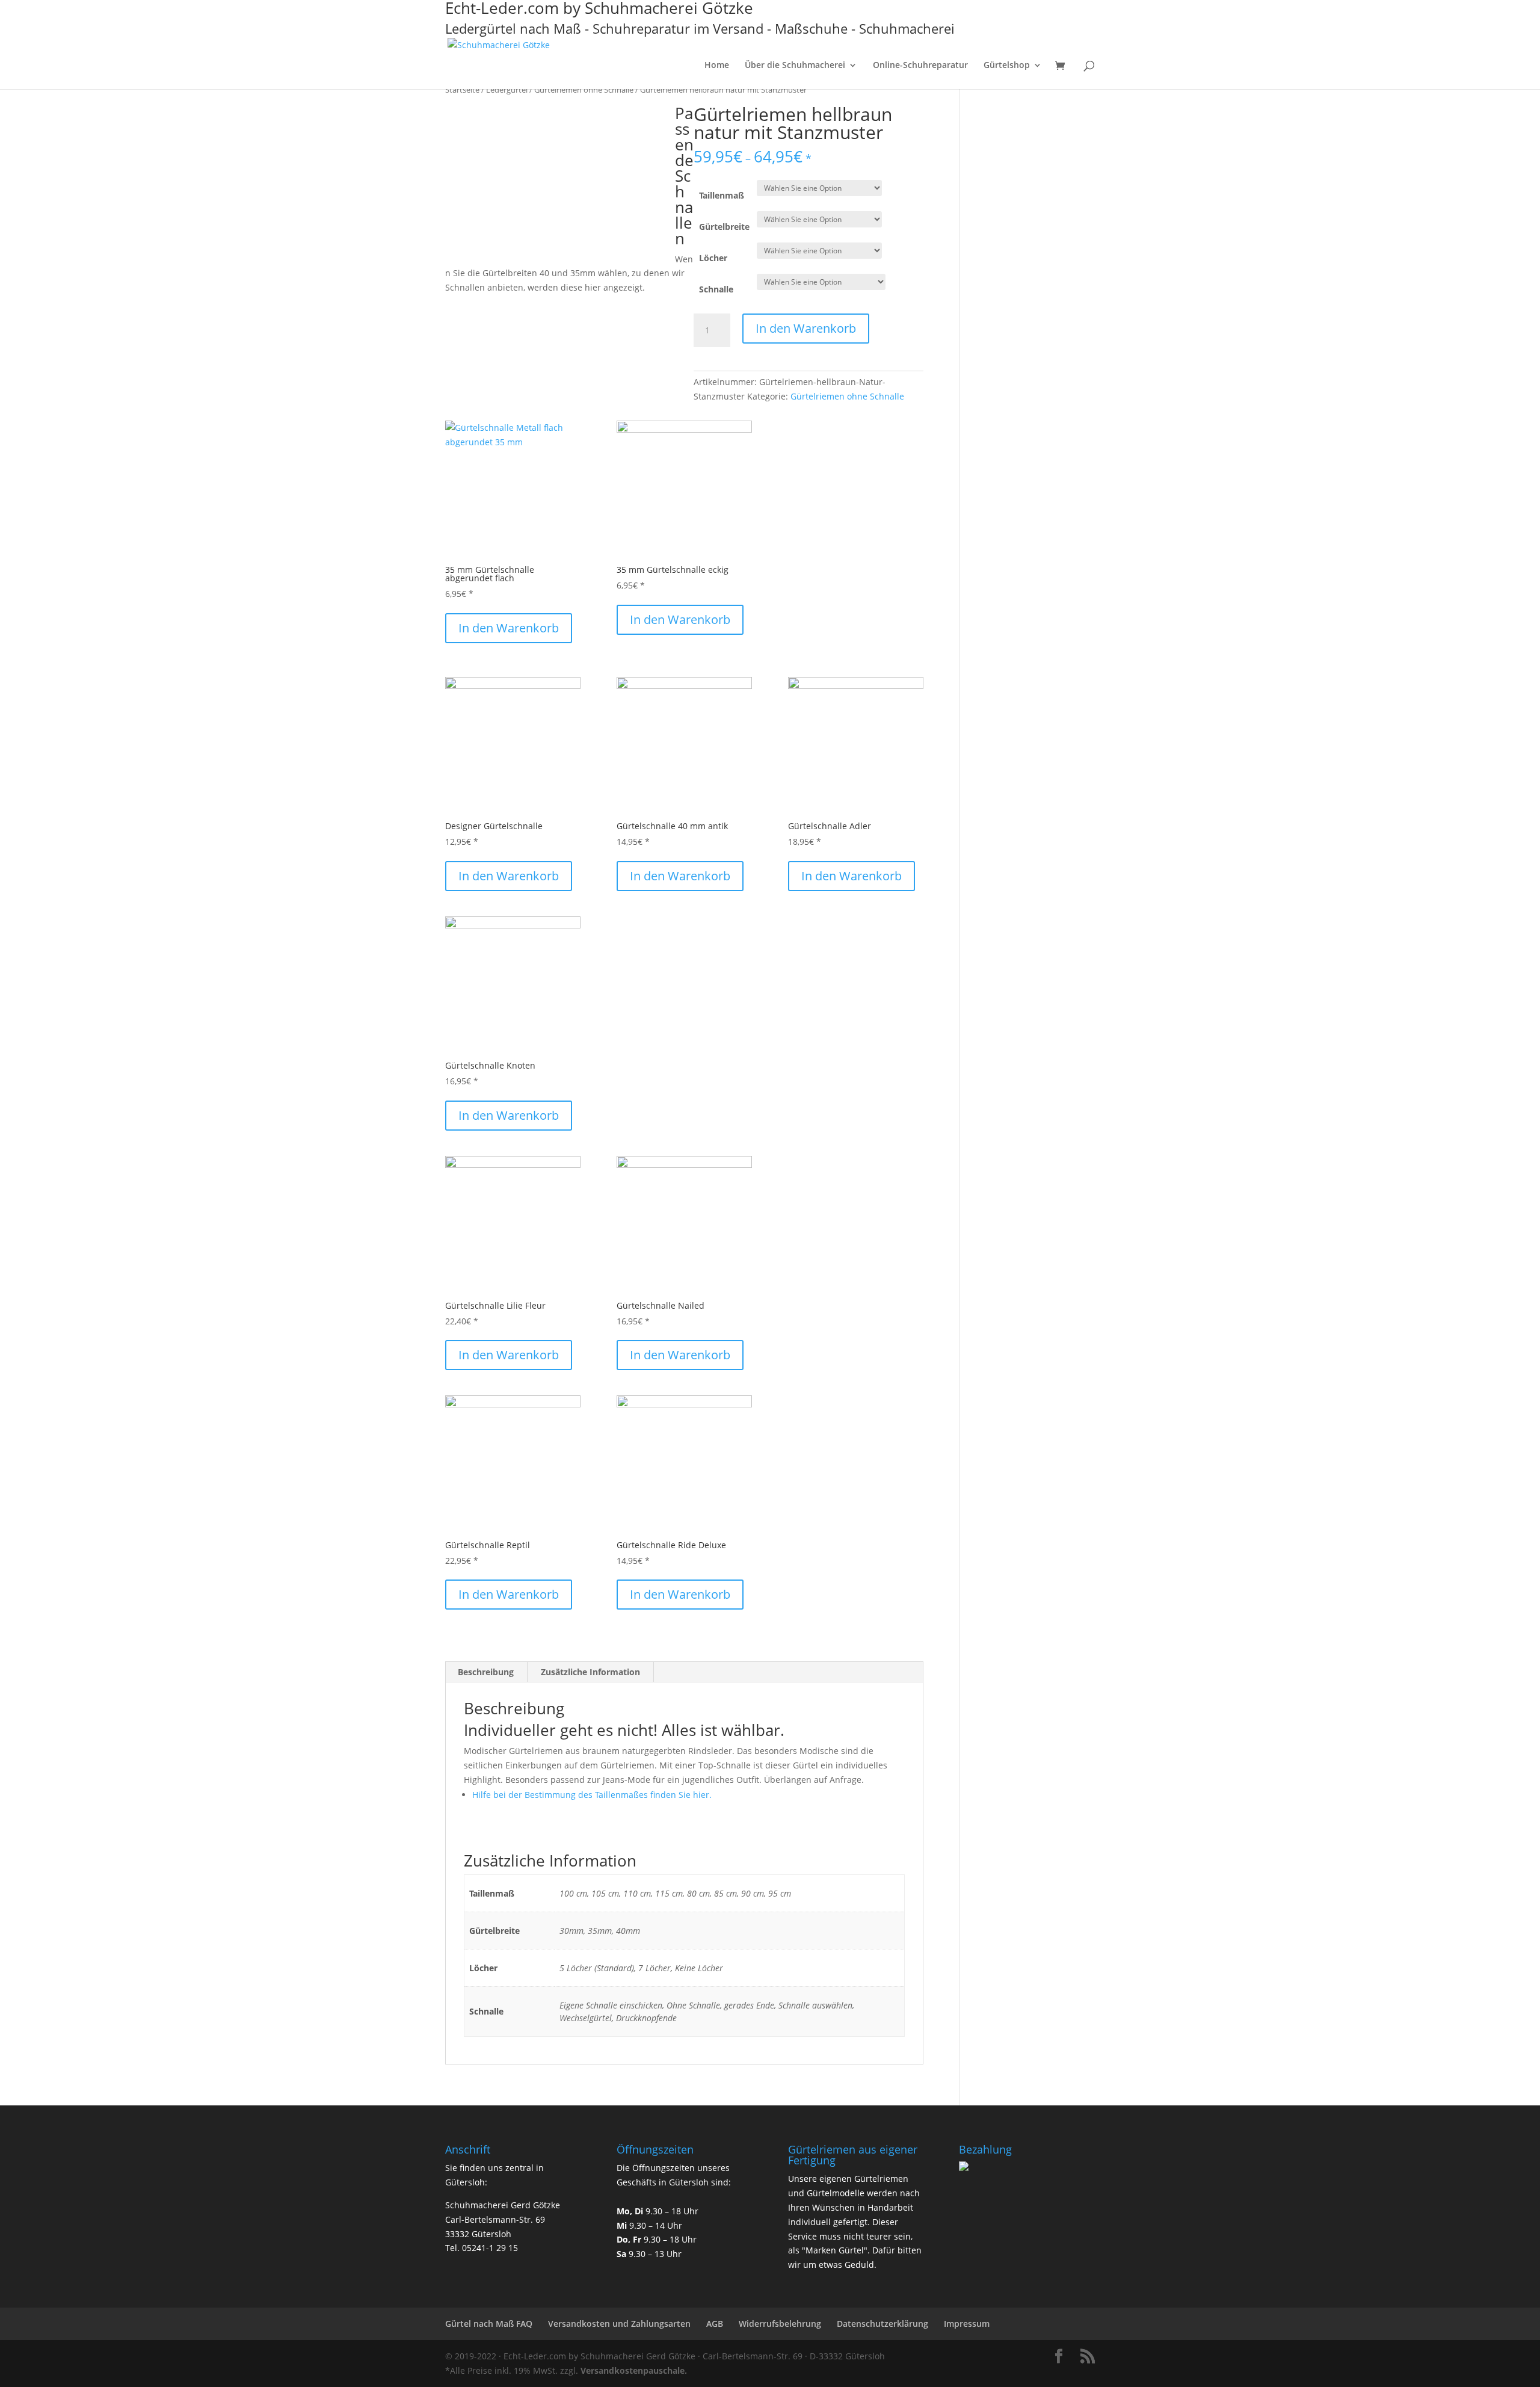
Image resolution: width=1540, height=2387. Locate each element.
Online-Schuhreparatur (920, 66)
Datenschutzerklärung (882, 2324)
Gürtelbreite (724, 227)
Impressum (967, 2324)
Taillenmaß (722, 195)
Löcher (713, 258)
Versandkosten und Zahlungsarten (619, 2324)
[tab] (486, 1672)
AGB (715, 2324)
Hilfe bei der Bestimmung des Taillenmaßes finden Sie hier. (592, 1795)
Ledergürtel (507, 90)
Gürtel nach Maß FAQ (489, 2324)
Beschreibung (486, 1672)
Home (717, 66)
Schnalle (716, 289)
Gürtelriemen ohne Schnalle (584, 90)
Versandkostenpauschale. (634, 2370)
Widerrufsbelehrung (780, 2324)
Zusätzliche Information (590, 1672)
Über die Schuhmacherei (795, 66)
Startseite (462, 90)
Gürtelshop (1007, 66)
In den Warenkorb (806, 328)
